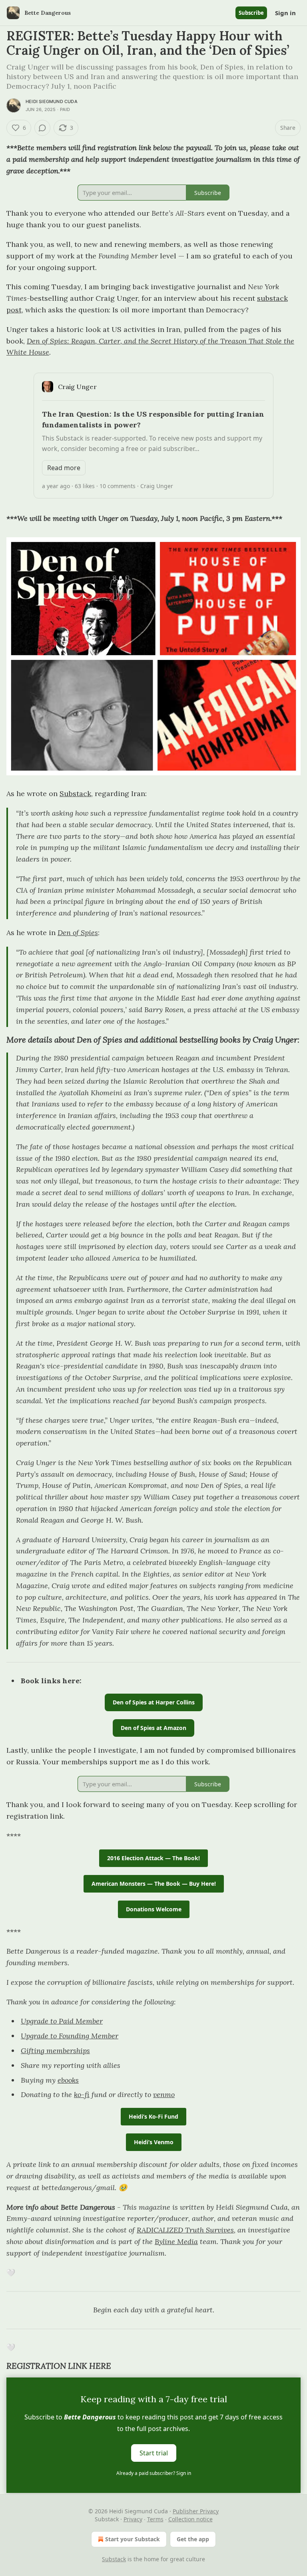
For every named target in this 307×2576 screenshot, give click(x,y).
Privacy (133, 2519)
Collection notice (190, 2519)
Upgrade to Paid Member (62, 2021)
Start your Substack (133, 2539)
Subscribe (251, 13)
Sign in (285, 13)
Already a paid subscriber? (154, 2473)
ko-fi (82, 2094)
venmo (164, 2094)
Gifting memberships (55, 2051)
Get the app (193, 2539)
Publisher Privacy (196, 2511)
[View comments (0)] (42, 128)
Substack (75, 793)
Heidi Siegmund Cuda (52, 101)
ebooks (68, 2080)
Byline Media (176, 2241)
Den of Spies (78, 932)
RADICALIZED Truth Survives (185, 2230)
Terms (155, 2519)
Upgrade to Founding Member (70, 2036)
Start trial (154, 2453)
